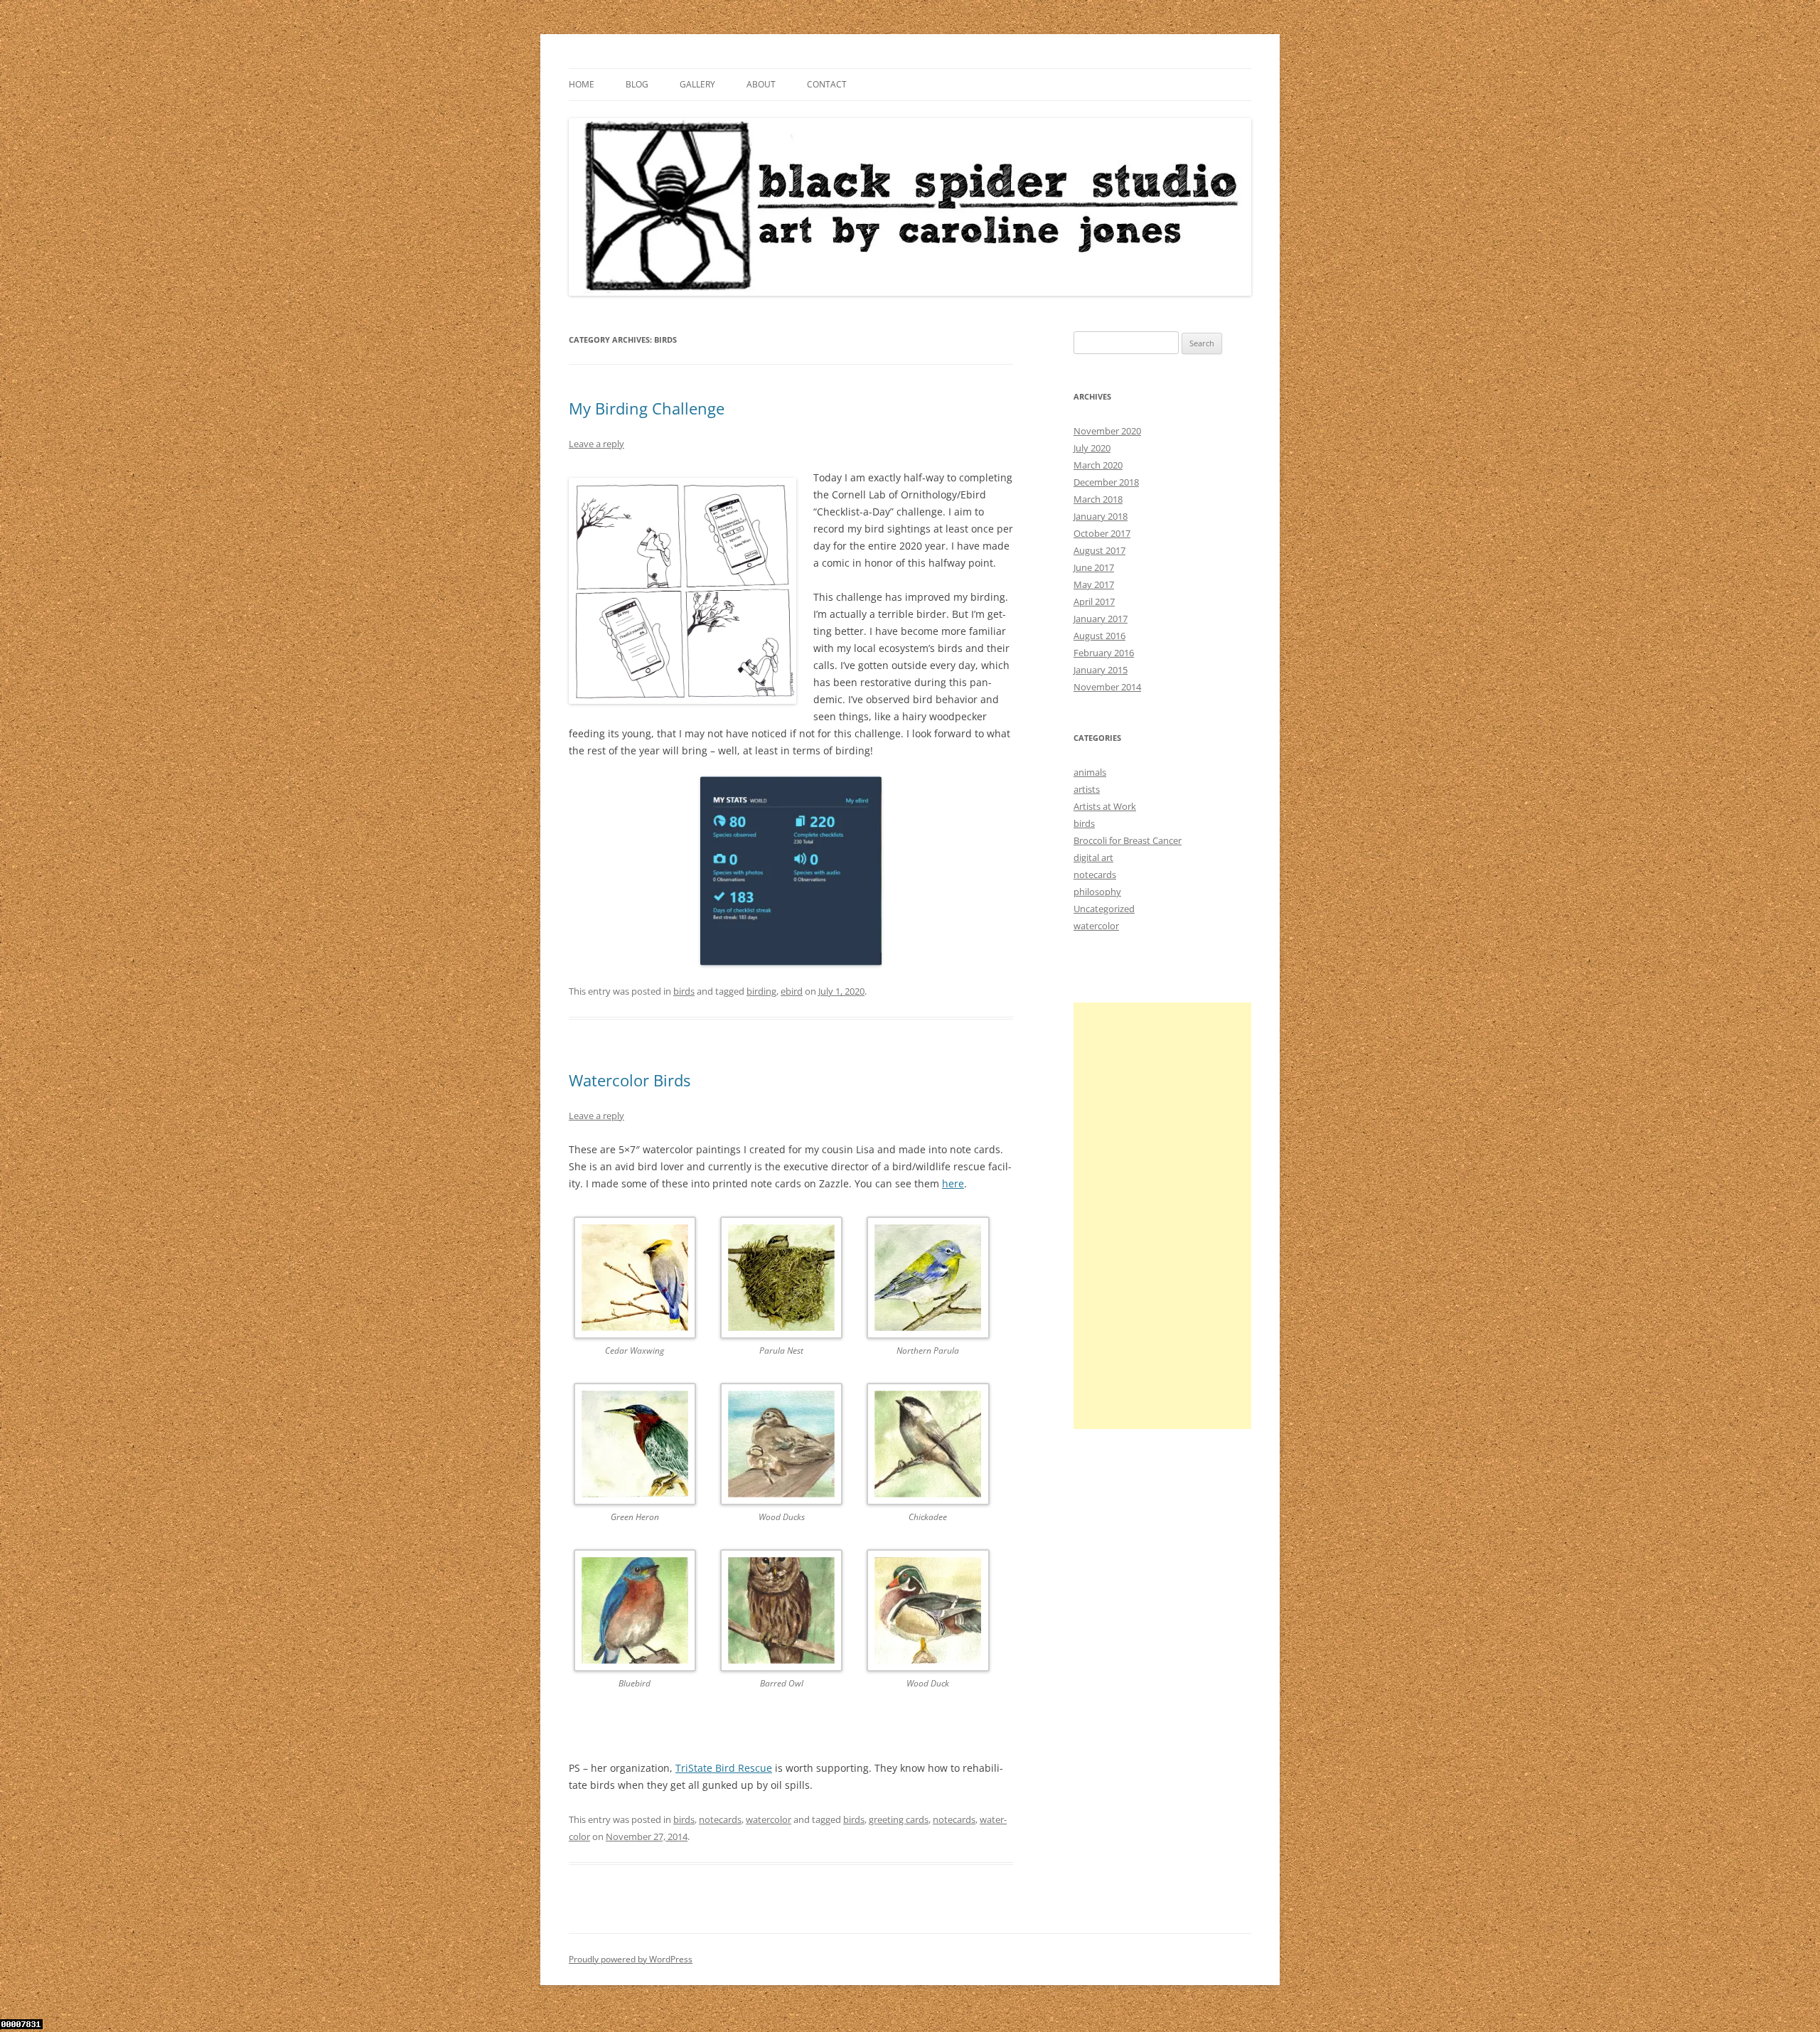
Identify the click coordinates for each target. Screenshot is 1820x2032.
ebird (792, 991)
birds (684, 991)
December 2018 (1106, 482)
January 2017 (1101, 619)
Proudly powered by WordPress (631, 1959)
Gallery (697, 84)
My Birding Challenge (647, 408)
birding (761, 991)
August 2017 (1099, 550)
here (953, 1183)
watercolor (769, 1819)
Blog (637, 84)
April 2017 (1094, 601)
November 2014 (1107, 687)
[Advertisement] (1162, 1216)
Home (582, 84)
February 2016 (1104, 653)
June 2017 (1094, 567)
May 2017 (1094, 584)
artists (1087, 789)
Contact (827, 84)
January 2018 (1101, 516)
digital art (1093, 857)
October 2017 (1102, 533)
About (761, 84)
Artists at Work (1105, 806)
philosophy (1097, 892)
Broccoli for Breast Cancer (1128, 840)
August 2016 (1099, 636)
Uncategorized (1104, 909)
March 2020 (1098, 465)
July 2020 (1092, 448)
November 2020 (1107, 431)
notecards (720, 1819)
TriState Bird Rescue (724, 1768)
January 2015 (1101, 670)
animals (1090, 772)
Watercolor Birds (630, 1080)
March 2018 (1098, 499)
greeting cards (899, 1819)
